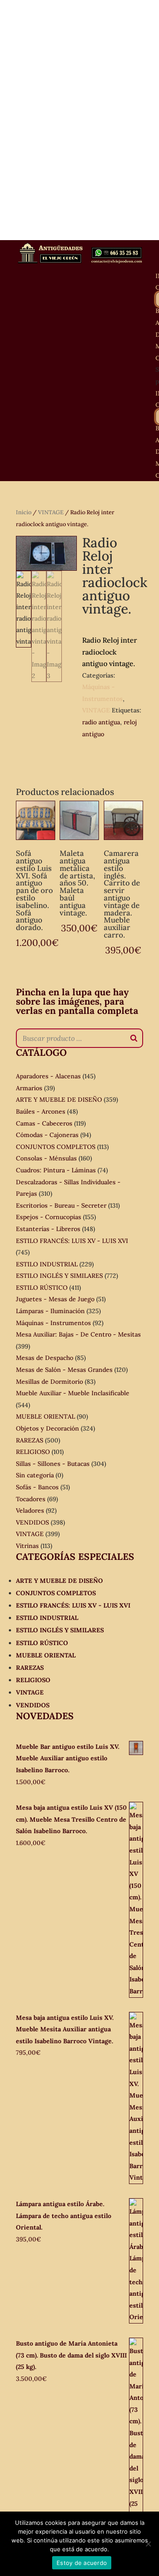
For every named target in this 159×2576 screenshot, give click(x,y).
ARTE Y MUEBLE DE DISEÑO (59, 1100)
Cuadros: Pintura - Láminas (56, 1170)
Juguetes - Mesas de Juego (55, 1299)
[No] (148, 2544)
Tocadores (31, 1499)
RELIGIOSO (33, 1452)
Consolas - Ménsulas (46, 1158)
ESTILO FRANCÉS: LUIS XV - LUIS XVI (72, 1241)
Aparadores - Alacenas (48, 1076)
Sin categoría (35, 1475)
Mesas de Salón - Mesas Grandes (64, 1370)
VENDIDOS (32, 1522)
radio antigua (101, 722)
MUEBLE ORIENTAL (45, 1416)
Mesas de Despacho (45, 1358)
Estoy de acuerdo (82, 2563)
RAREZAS (30, 1440)
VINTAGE (51, 512)
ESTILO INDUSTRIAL (47, 1264)
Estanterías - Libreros (48, 1229)
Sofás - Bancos (37, 1487)
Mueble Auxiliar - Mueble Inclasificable (73, 1393)
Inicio (24, 512)
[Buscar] (134, 1038)
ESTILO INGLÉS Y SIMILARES (59, 1276)
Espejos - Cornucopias (49, 1217)
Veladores (30, 1510)
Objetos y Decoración (47, 1428)
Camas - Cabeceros (44, 1123)
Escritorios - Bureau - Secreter (61, 1205)
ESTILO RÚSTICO (42, 1288)
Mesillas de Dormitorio (49, 1382)
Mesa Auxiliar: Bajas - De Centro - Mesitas (78, 1334)
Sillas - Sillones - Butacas (53, 1464)
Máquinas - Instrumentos (53, 1323)
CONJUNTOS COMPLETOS (56, 1147)
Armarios (29, 1088)
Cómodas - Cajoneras (47, 1135)
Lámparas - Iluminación (50, 1311)
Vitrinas (27, 1546)
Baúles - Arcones (41, 1111)
